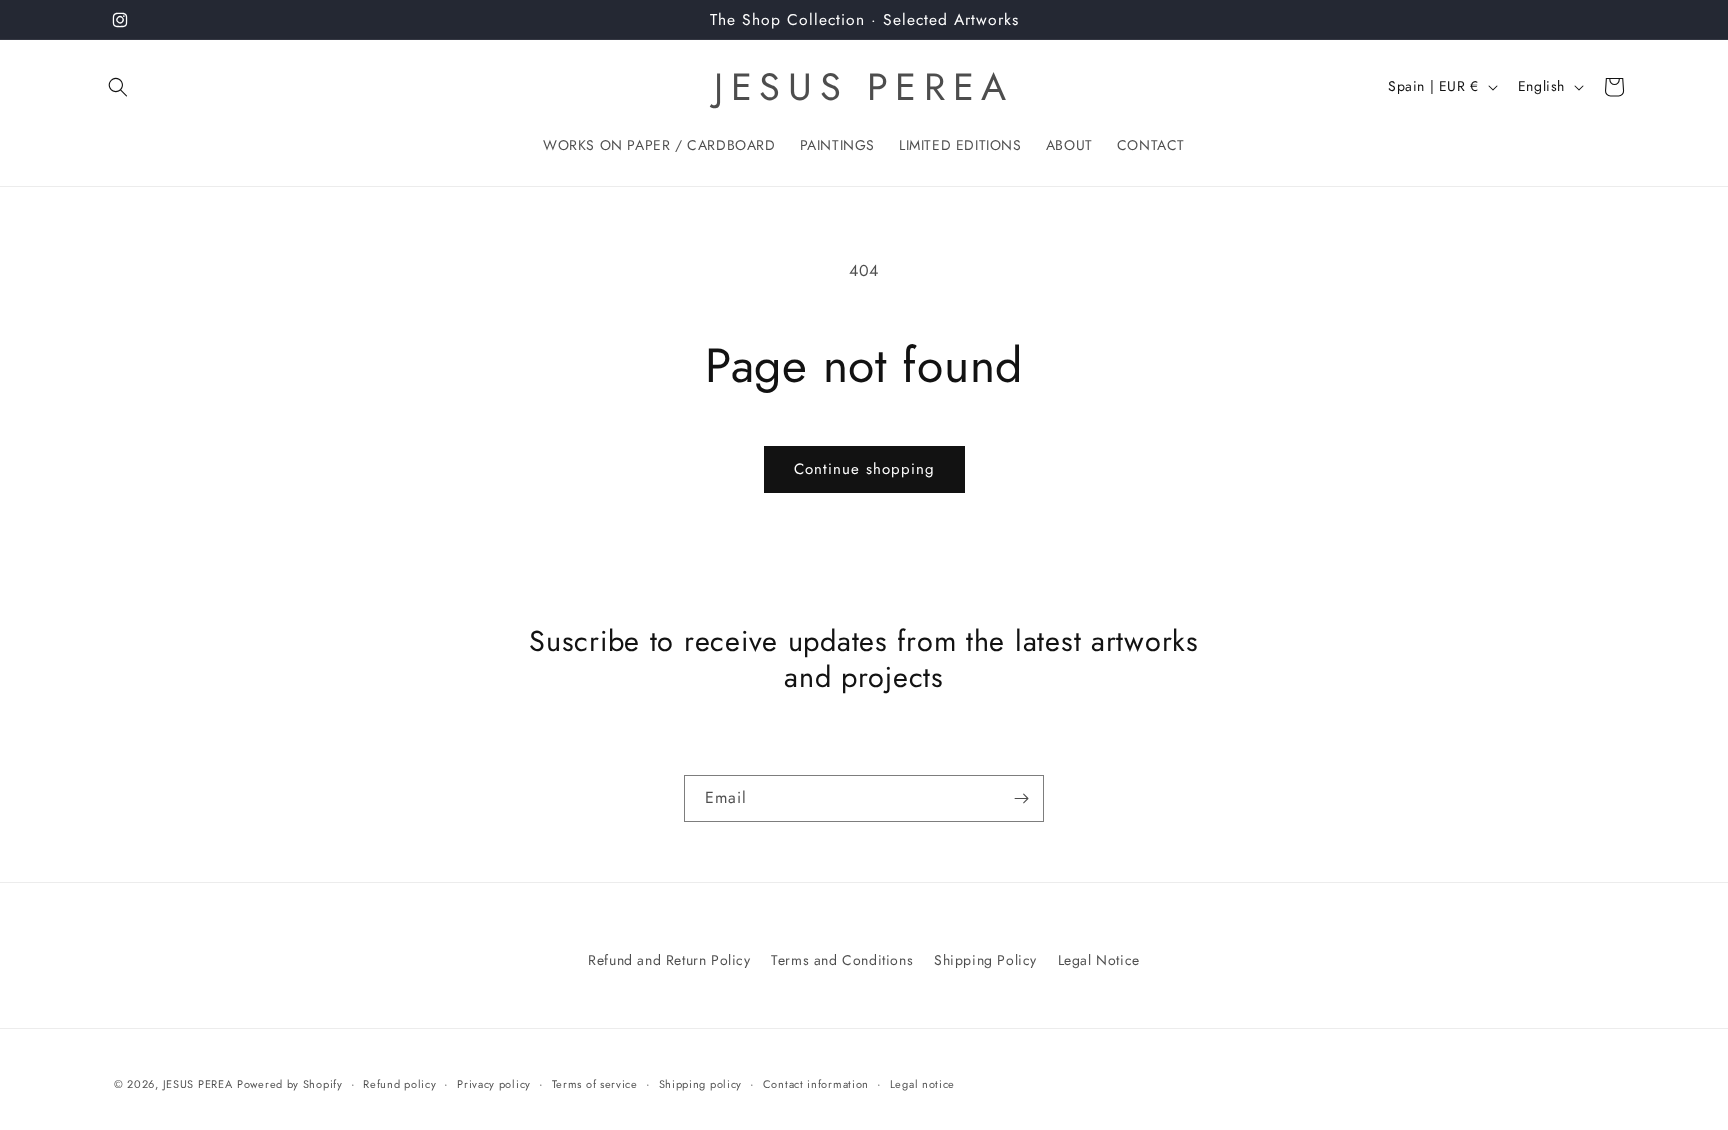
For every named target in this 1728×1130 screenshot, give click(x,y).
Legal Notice (1099, 960)
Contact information (816, 1084)
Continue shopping (864, 469)
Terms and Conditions (842, 960)
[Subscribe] (1021, 798)
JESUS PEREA (198, 1084)
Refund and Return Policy (669, 960)
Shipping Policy (985, 960)
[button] (118, 87)
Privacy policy (494, 1084)
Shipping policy (701, 1084)
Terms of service (595, 1084)
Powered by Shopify (290, 1084)
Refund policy (399, 1084)
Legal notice (922, 1084)
